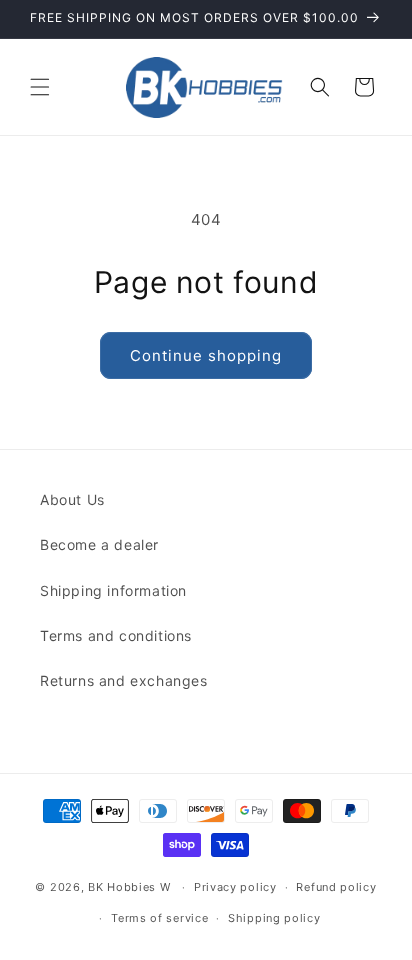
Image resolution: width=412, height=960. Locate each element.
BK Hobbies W (129, 887)
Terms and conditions (116, 635)
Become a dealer (99, 544)
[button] (40, 87)
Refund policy (336, 887)
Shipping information (113, 590)
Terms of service (159, 918)
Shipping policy (274, 918)
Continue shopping (206, 355)
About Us (72, 499)
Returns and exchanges (124, 680)
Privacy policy (235, 887)
